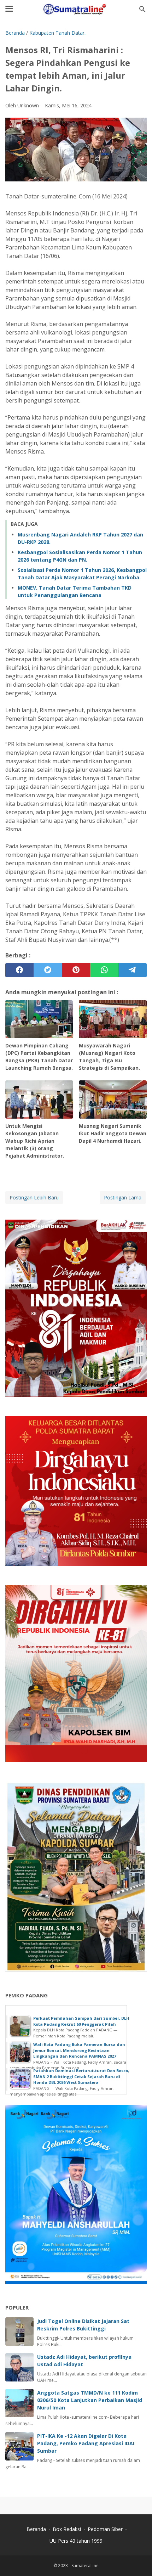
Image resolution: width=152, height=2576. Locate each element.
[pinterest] (76, 970)
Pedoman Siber (105, 2529)
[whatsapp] (104, 970)
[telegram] (133, 970)
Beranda (36, 2529)
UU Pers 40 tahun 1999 (76, 2541)
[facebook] (19, 970)
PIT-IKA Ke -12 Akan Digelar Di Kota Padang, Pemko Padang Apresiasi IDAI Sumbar (86, 2443)
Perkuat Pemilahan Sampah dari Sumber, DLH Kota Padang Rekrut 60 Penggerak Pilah (81, 2021)
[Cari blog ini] (142, 9)
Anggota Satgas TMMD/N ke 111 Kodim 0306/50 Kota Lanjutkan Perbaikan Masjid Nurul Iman (90, 2400)
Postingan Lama (123, 1197)
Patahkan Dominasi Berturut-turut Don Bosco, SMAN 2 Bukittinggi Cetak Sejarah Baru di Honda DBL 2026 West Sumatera (81, 2076)
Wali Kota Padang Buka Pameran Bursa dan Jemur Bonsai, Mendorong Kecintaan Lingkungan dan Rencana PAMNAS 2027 (79, 2050)
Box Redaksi (68, 2529)
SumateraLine (85, 2566)
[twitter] (48, 970)
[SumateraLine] (76, 9)
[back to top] (138, 2560)
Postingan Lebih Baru (34, 1197)
